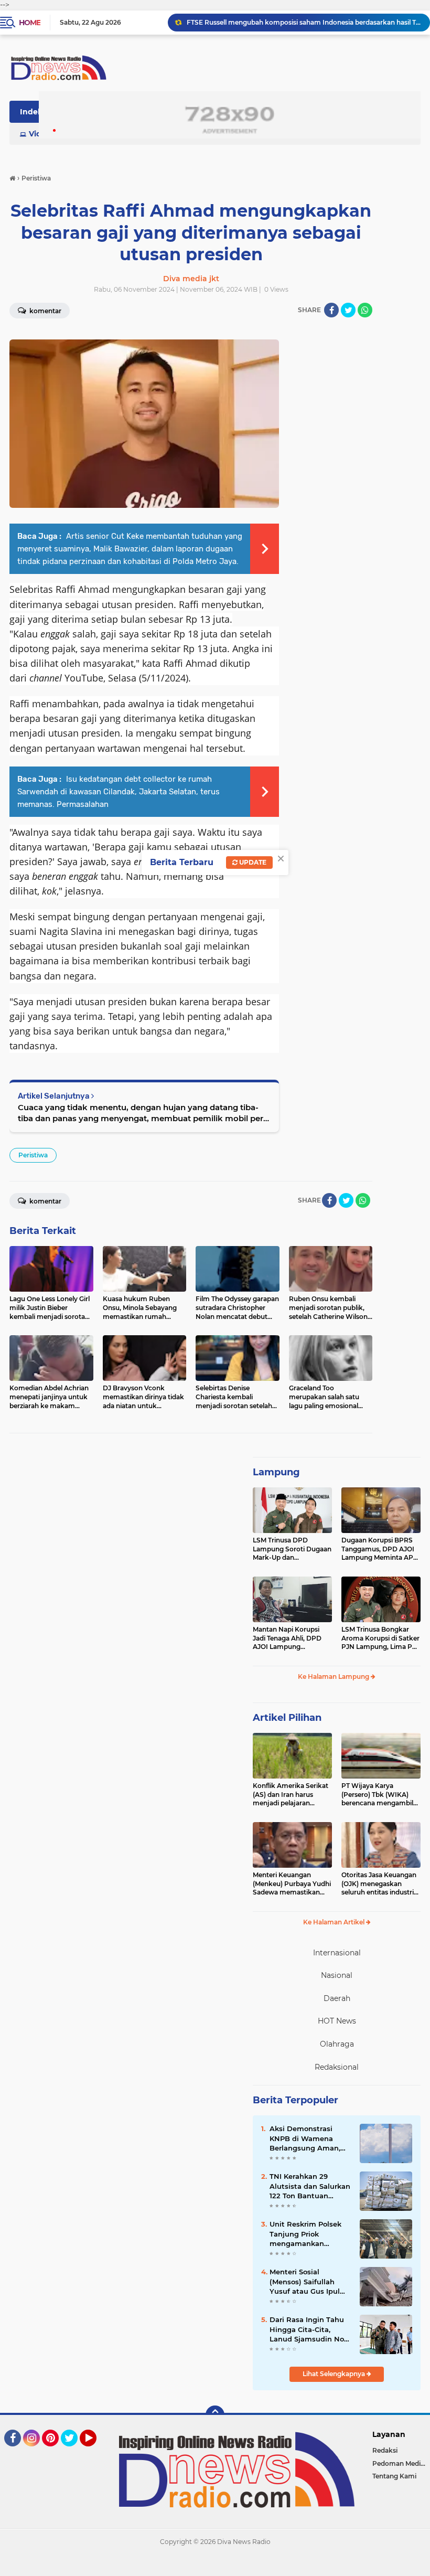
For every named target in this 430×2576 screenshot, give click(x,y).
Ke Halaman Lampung (334, 1676)
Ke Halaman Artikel (335, 1922)
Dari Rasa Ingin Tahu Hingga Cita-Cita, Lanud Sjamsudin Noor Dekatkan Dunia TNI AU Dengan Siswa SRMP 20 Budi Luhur (310, 2329)
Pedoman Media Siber (401, 2463)
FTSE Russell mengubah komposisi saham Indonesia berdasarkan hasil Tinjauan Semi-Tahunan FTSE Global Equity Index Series (304, 22)
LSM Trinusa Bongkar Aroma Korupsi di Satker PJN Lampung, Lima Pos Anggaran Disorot (380, 1638)
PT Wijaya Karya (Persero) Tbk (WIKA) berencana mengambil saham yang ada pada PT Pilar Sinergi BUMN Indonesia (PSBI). (381, 1795)
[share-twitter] (348, 310)
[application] (215, 2566)
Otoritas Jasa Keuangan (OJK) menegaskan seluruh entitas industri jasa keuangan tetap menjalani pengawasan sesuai (379, 1884)
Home (30, 23)
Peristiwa (33, 1155)
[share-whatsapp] (365, 310)
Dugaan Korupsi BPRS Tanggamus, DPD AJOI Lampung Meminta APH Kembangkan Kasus (380, 1549)
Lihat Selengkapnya (335, 2374)
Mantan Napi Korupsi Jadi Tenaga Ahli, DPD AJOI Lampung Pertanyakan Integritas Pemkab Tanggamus (289, 1638)
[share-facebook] (331, 310)
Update (252, 862)
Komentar (45, 1201)
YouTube (95, 2451)
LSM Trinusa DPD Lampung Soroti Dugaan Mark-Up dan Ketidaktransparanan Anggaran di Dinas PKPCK (292, 1549)
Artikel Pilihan (287, 1718)
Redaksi (385, 2450)
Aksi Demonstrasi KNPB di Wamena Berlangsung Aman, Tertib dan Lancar (305, 2138)
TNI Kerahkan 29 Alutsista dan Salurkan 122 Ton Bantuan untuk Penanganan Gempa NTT (310, 2186)
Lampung (276, 1472)
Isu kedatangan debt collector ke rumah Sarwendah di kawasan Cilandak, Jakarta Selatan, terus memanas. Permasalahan (119, 792)
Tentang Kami (394, 2476)
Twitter (74, 2451)
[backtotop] (215, 2415)
